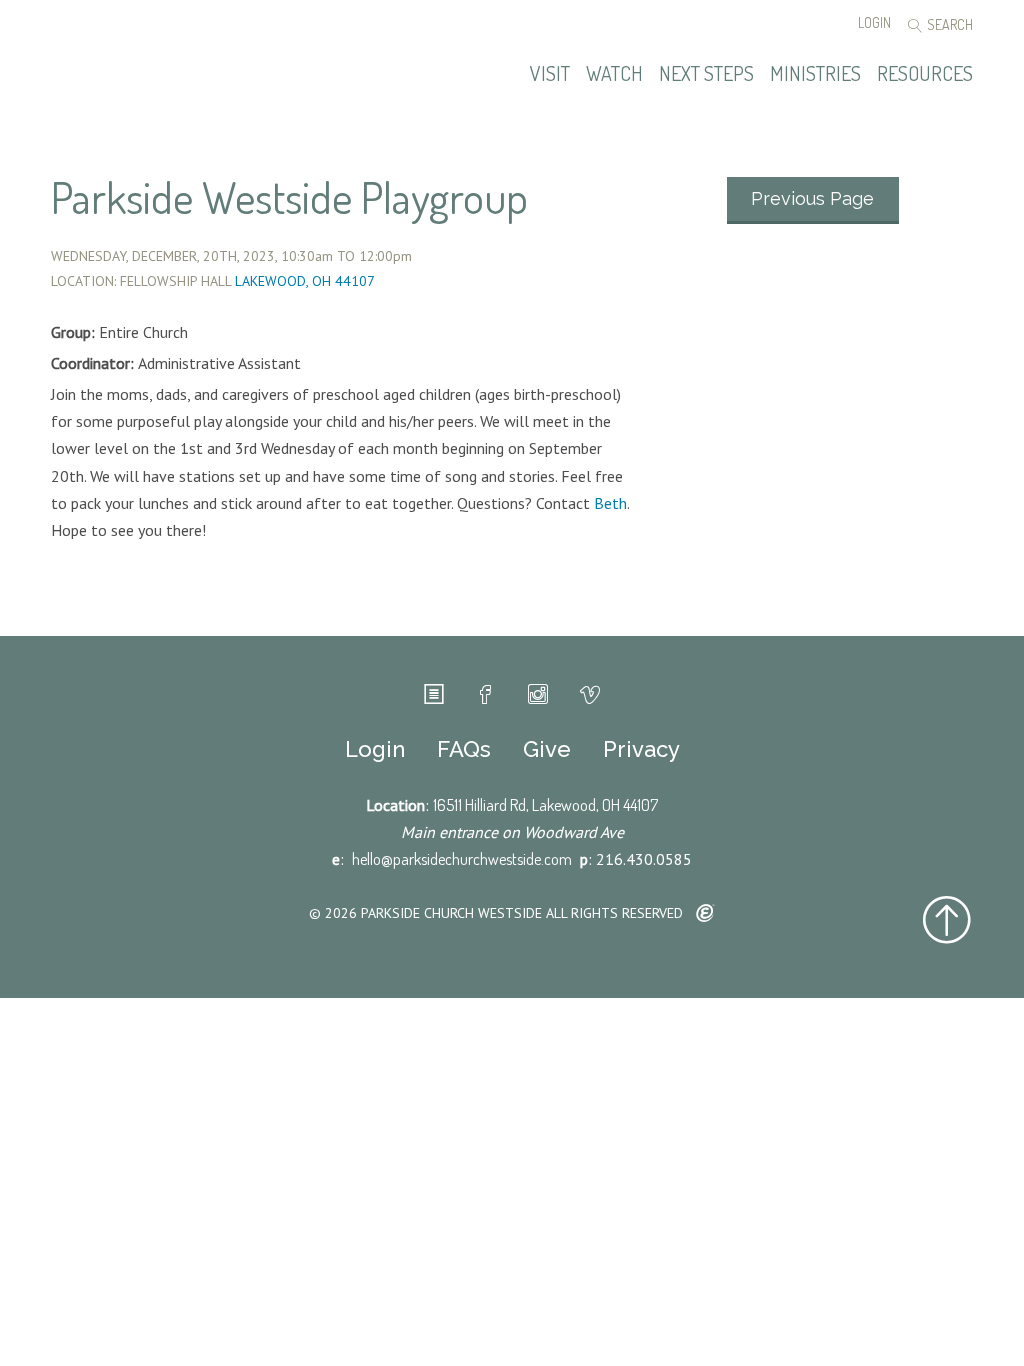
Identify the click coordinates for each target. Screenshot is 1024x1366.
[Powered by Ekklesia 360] (705, 914)
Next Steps (706, 74)
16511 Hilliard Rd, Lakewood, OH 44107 (545, 805)
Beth (610, 503)
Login (874, 22)
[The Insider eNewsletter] (434, 695)
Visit (550, 74)
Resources (925, 74)
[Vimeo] (590, 695)
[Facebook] (486, 695)
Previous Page (812, 198)
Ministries (815, 74)
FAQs (464, 749)
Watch (614, 74)
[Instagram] (538, 695)
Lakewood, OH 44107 (305, 281)
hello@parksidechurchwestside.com (462, 859)
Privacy (641, 749)
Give (547, 749)
